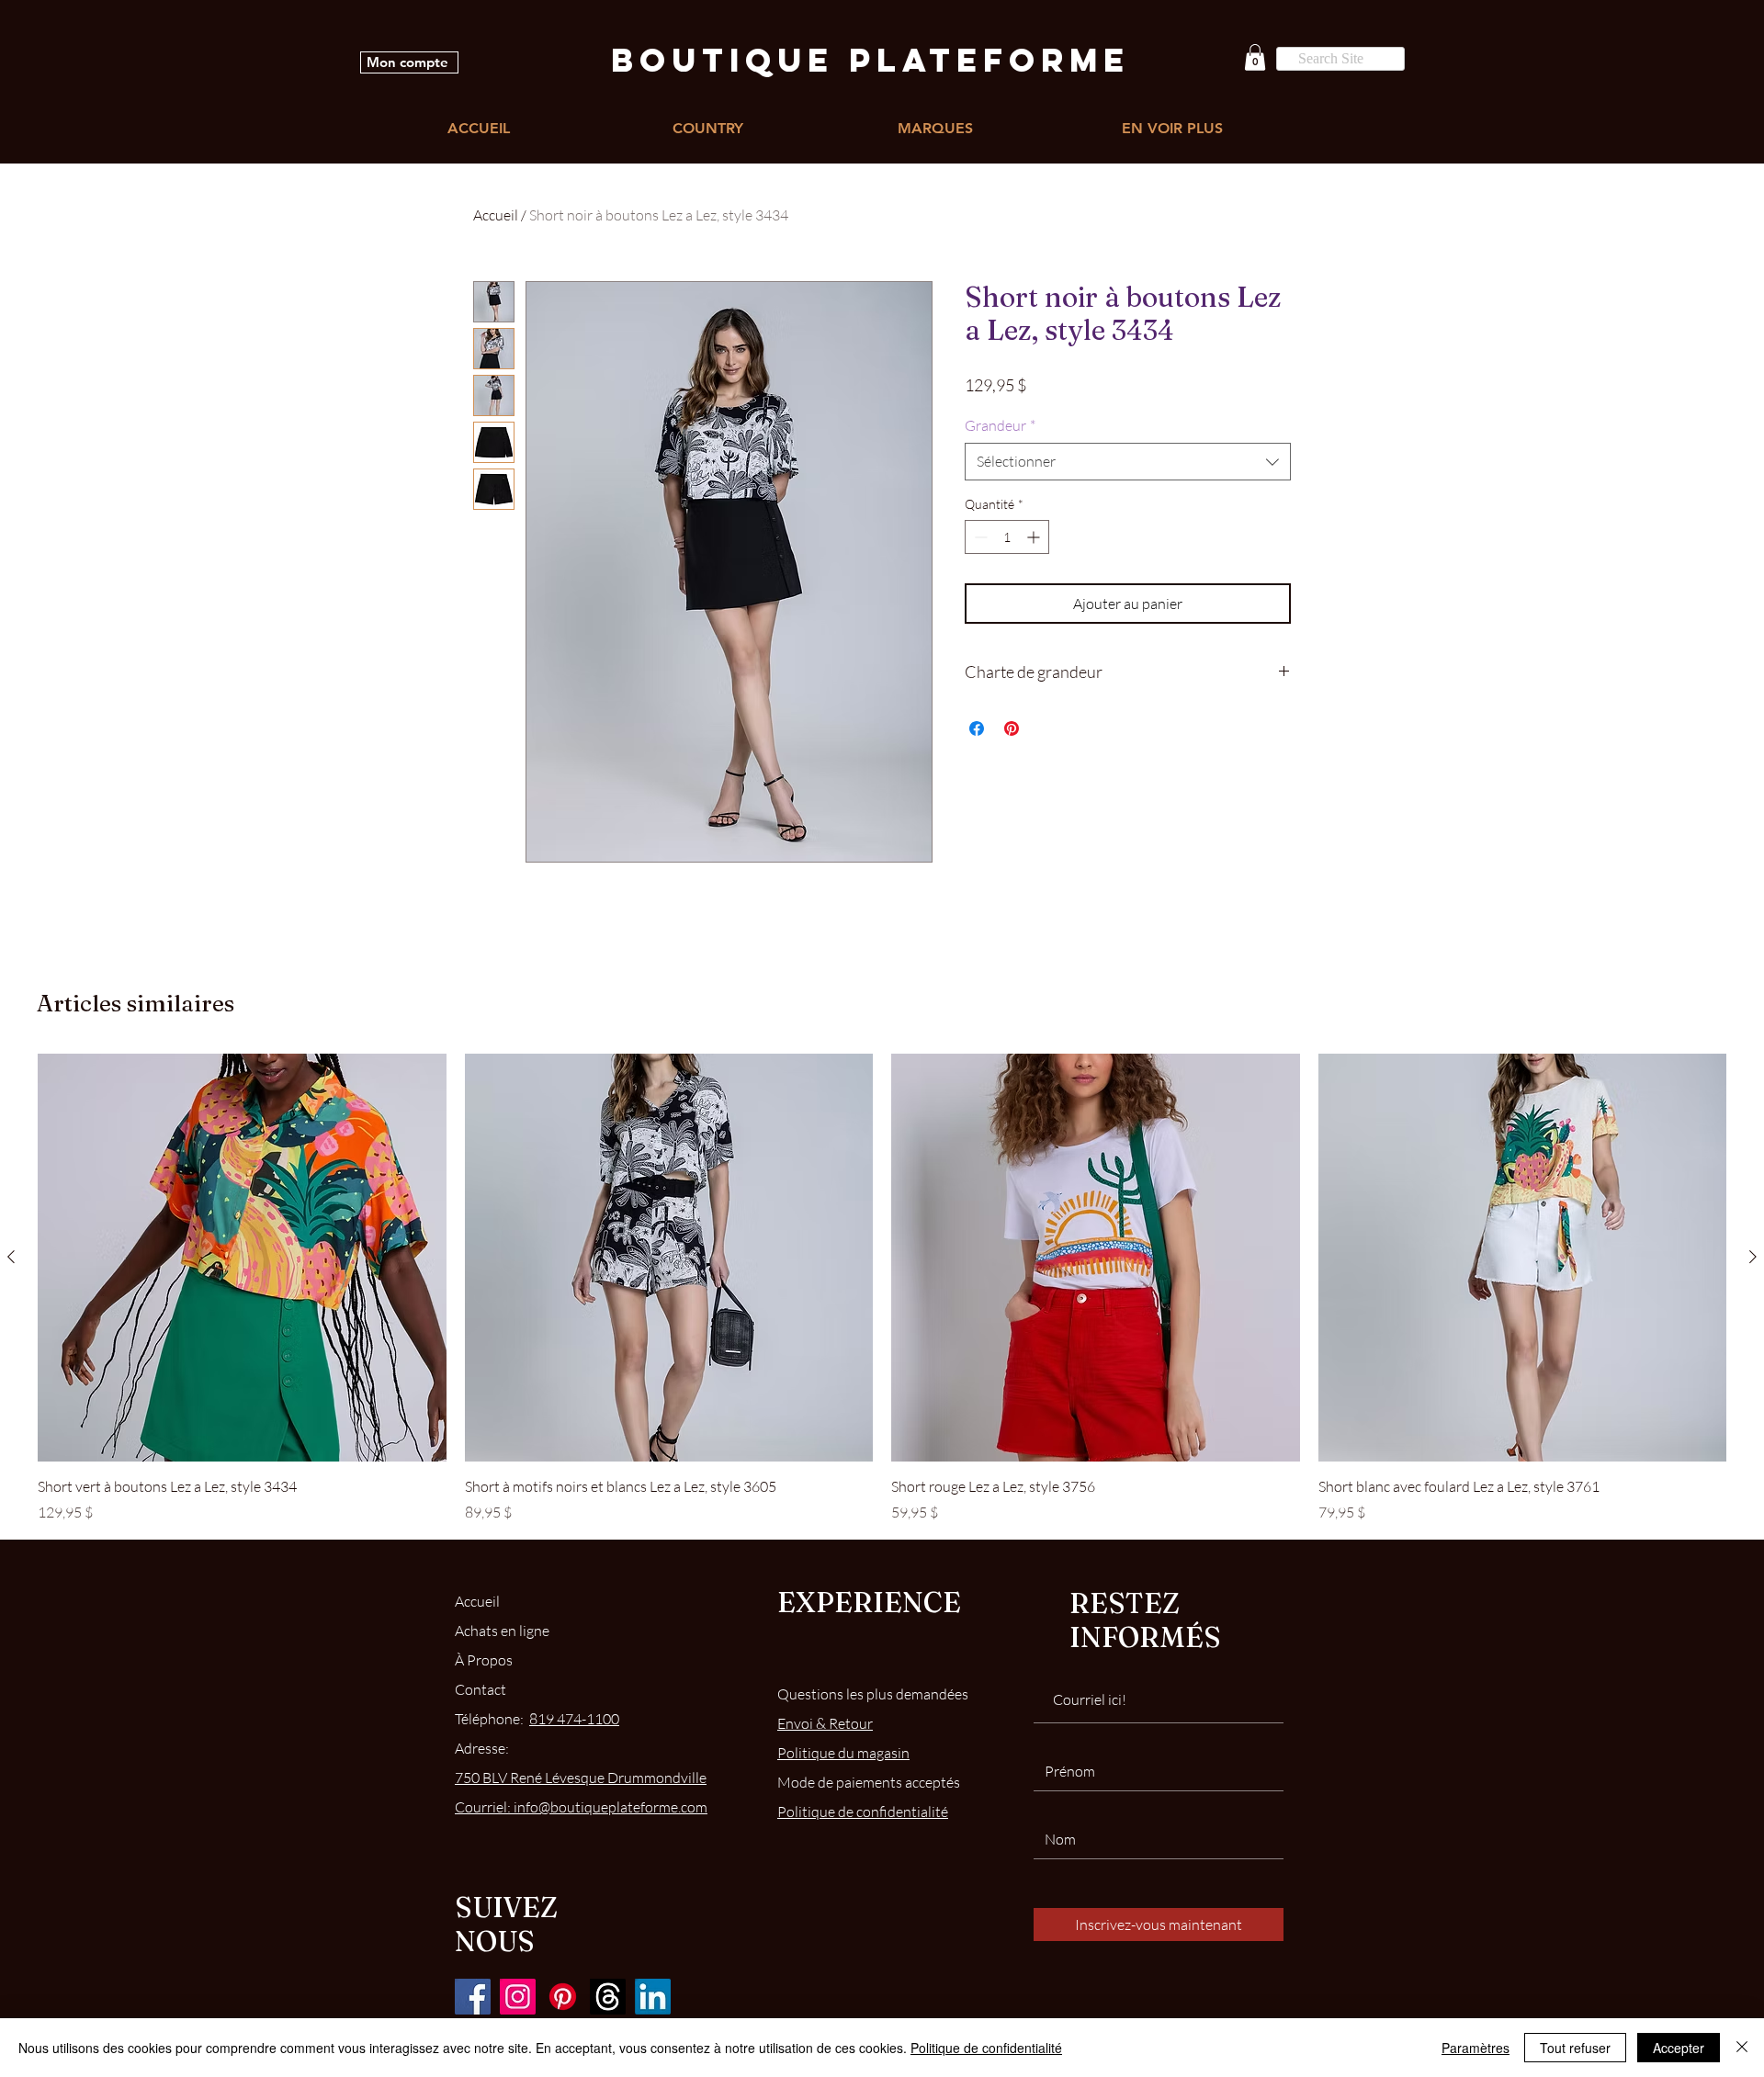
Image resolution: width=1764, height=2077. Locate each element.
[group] (882, 1288)
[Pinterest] (563, 1997)
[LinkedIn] (653, 1997)
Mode (869, 1782)
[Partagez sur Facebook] (977, 728)
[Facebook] (473, 1997)
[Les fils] (608, 1997)
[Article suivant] (1753, 1257)
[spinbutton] (1007, 537)
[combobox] (1128, 461)
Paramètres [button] (1476, 2048)
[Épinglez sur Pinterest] (1012, 728)
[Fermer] (1742, 2048)
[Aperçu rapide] (242, 1258)
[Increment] (1035, 537)
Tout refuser (1575, 2048)
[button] (1255, 57)
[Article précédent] (11, 1257)
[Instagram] (518, 1997)
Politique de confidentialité (986, 2048)
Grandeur (1000, 425)
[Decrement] (979, 537)
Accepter (1679, 2048)
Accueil (496, 215)
